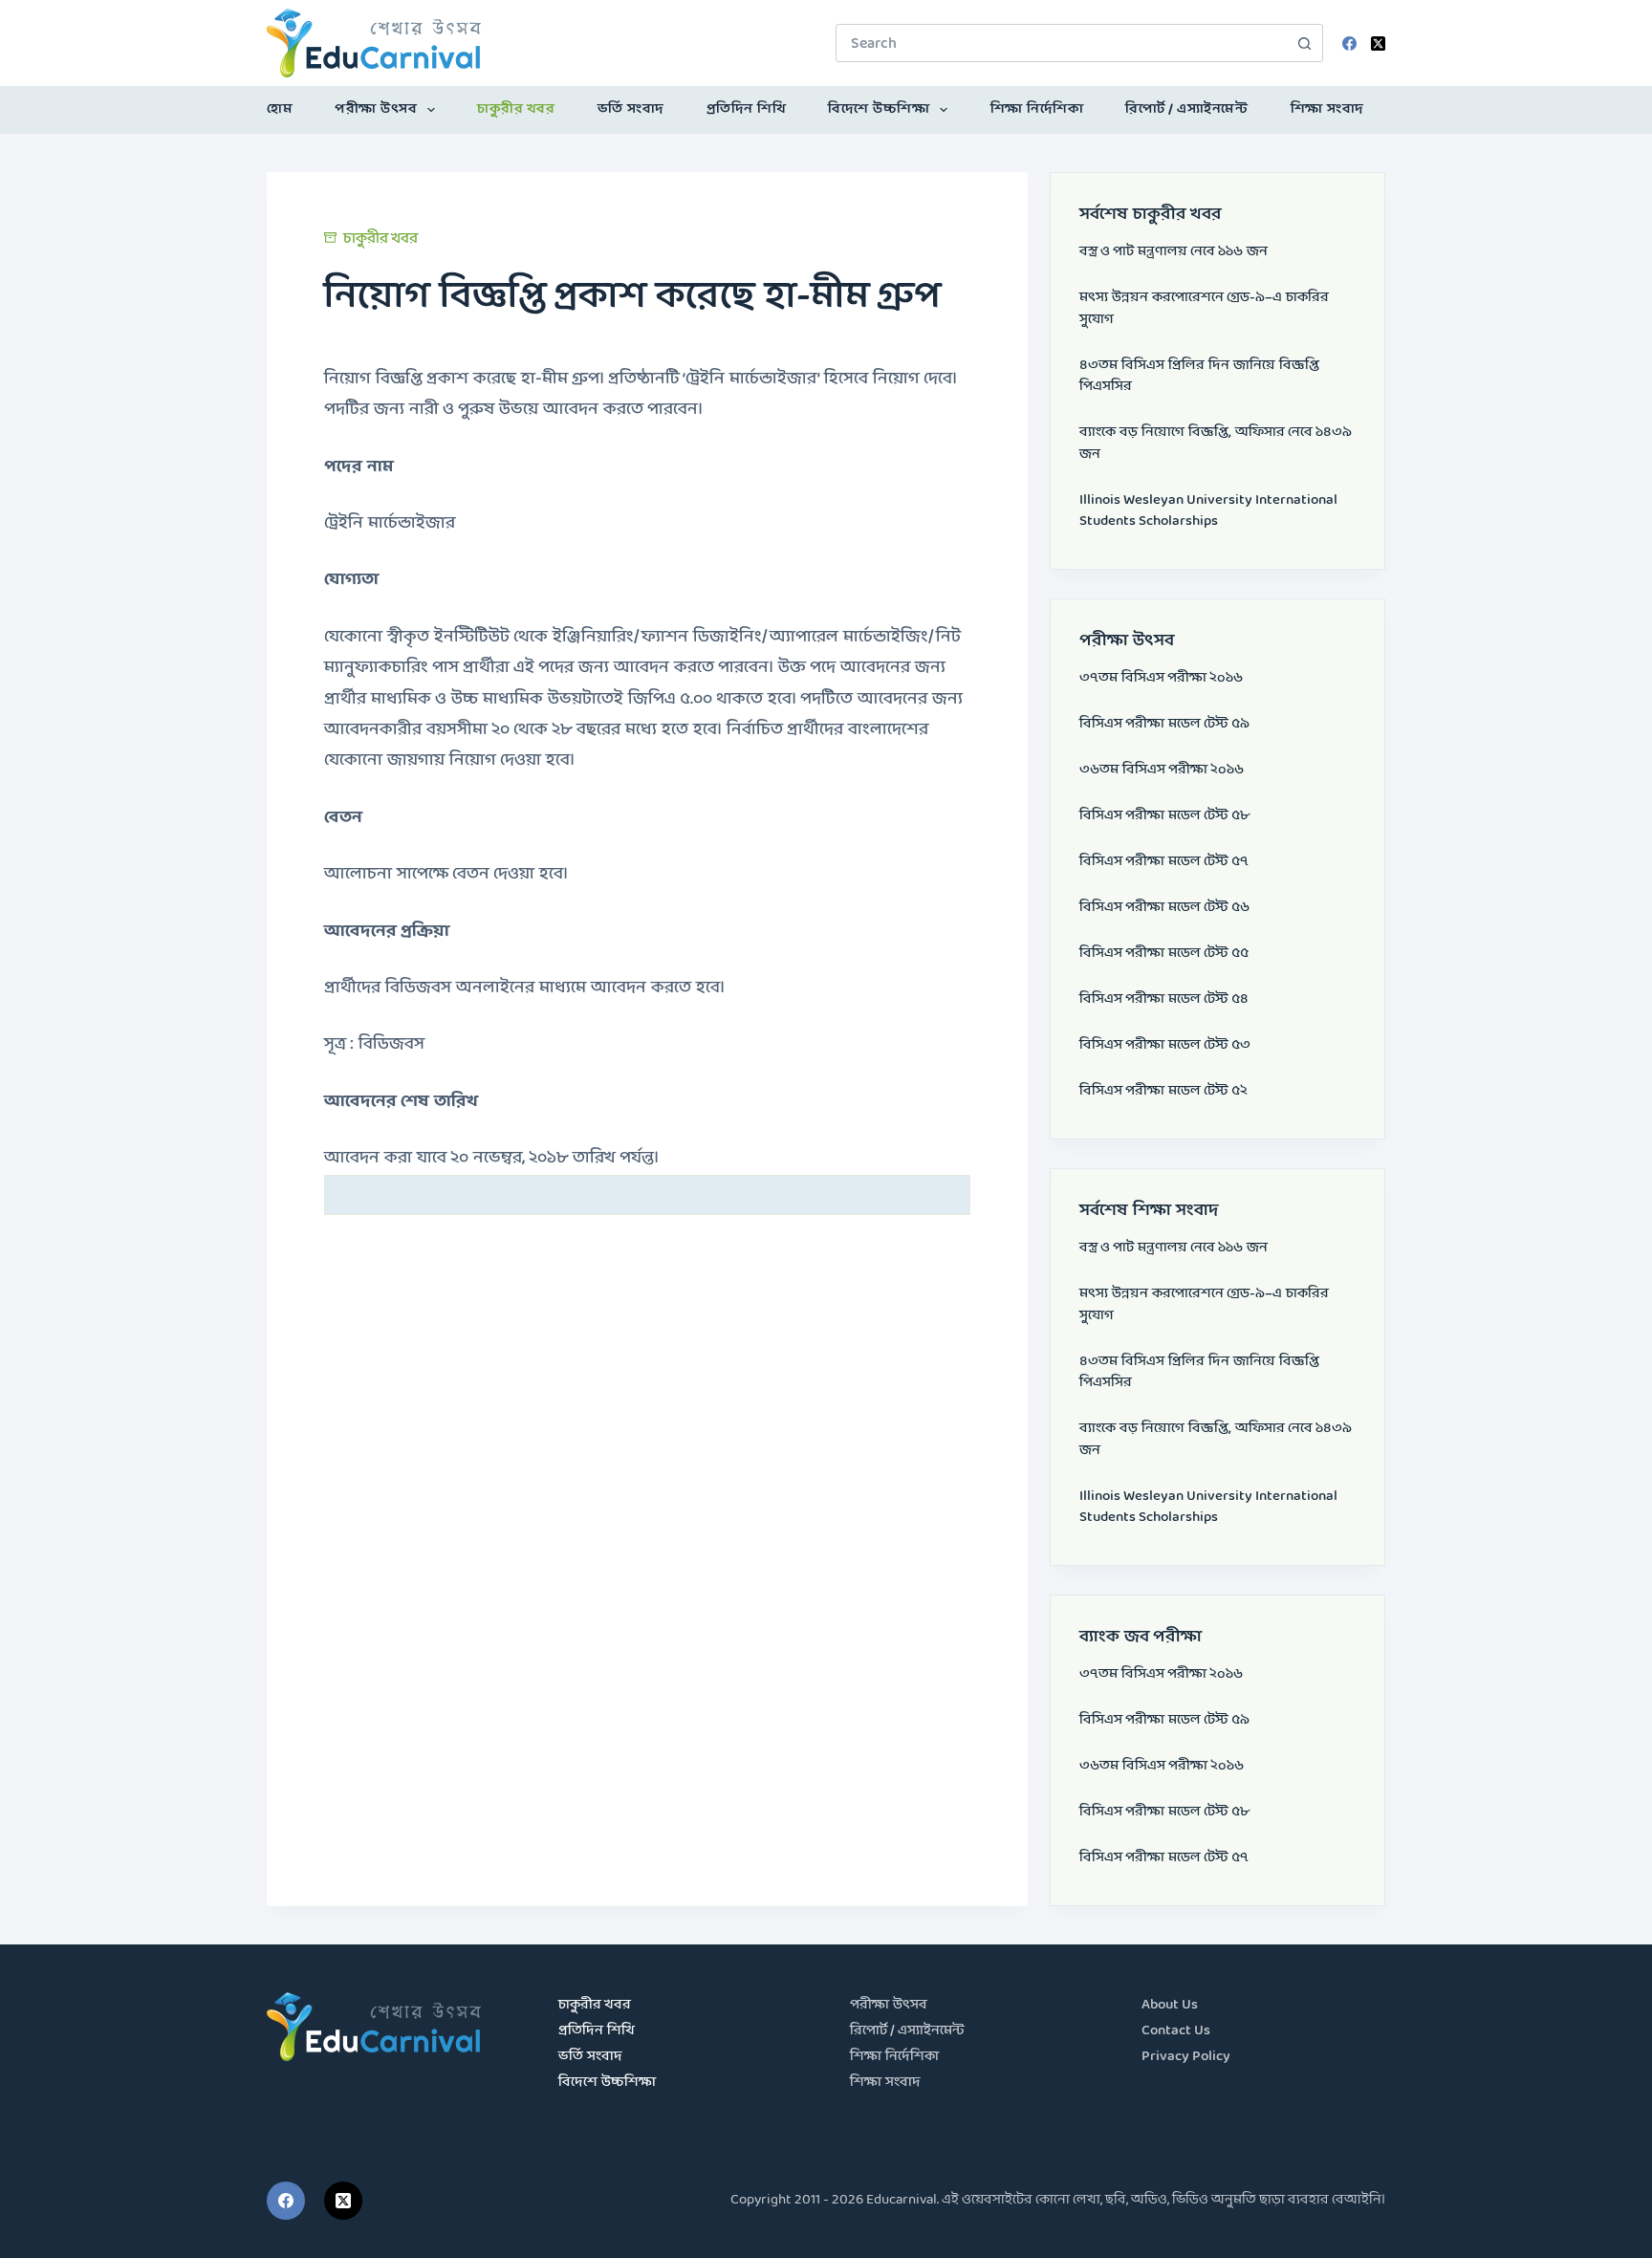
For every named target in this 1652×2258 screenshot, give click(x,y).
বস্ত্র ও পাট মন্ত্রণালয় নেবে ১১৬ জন (1174, 252)
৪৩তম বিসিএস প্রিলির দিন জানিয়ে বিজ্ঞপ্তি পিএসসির (1199, 377)
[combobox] (1061, 43)
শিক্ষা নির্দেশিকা (1037, 109)
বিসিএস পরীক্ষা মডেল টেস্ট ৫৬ (1164, 908)
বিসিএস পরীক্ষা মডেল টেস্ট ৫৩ (1165, 1045)
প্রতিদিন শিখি (747, 109)
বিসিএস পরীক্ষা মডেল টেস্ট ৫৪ (1164, 999)
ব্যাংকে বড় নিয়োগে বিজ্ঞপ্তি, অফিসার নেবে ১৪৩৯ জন (1216, 444)
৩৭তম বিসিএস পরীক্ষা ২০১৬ (1161, 678)
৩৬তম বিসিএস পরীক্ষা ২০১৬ (1162, 770)
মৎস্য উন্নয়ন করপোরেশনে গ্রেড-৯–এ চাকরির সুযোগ (1204, 309)
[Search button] (1304, 43)
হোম (280, 109)
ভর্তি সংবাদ (631, 109)
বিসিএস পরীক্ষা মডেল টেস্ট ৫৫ (1164, 954)
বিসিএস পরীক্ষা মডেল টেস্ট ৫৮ (1164, 816)
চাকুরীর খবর (516, 109)
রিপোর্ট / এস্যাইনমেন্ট (1186, 109)
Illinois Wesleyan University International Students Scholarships (1208, 511)
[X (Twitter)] (1378, 43)
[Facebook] (1349, 43)
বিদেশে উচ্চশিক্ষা (879, 109)
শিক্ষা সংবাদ (1327, 109)
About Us (1170, 2005)
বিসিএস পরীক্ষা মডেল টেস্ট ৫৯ (1164, 724)
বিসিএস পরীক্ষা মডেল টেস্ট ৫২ (1163, 1091)
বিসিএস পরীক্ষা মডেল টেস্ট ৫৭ (1164, 862)
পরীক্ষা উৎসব (376, 109)
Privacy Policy (1186, 2057)
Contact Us (1176, 2031)
